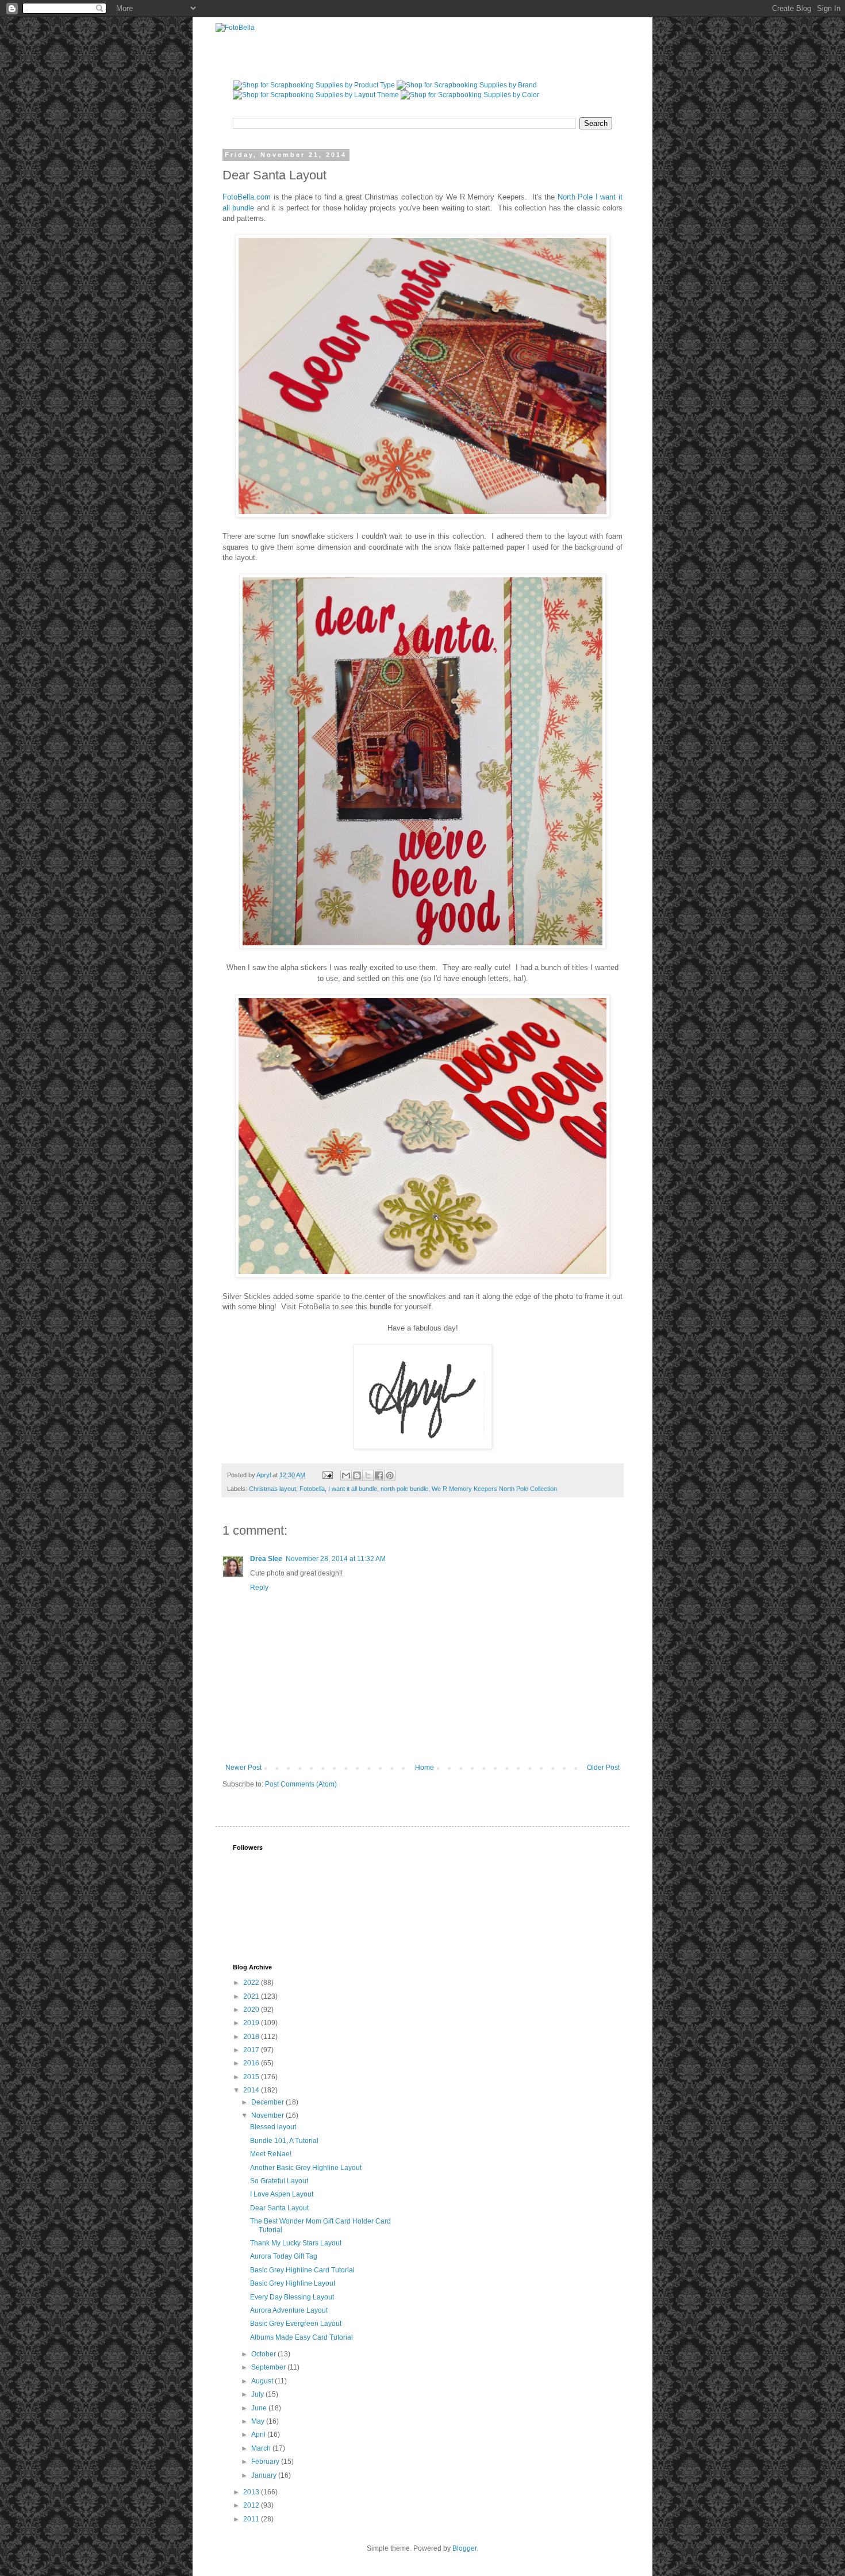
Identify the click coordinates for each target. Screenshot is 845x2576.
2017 (252, 2050)
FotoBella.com (247, 197)
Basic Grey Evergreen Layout (296, 2324)
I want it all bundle (353, 1489)
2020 (252, 2010)
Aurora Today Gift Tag (284, 2256)
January (265, 2475)
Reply (259, 1588)
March (262, 2448)
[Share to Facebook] (379, 1475)
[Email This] (346, 1475)
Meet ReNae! (271, 2154)
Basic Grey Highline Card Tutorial (302, 2270)
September (269, 2367)
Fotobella (312, 1489)
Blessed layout (273, 2127)
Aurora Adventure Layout (289, 2310)
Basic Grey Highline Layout (293, 2283)
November (268, 2115)
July (258, 2394)
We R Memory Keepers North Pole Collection (494, 1489)
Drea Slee (266, 1559)
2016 (252, 2063)
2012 (252, 2505)
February (266, 2462)
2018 (252, 2037)
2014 (252, 2090)
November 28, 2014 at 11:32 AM (336, 1559)
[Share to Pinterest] (390, 1475)
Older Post (603, 1768)
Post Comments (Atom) (301, 1784)
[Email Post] (327, 1475)
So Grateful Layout (279, 2181)
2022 (252, 1983)
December (268, 2102)
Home (425, 1768)
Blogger (464, 2548)
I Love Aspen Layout (282, 2194)
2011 (252, 2519)
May (259, 2421)
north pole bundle (404, 1489)
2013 (252, 2492)
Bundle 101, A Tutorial (284, 2141)
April (259, 2435)
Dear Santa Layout (279, 2208)
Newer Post (243, 1768)
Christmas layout (272, 1489)
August (263, 2381)
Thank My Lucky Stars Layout (296, 2243)
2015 (252, 2077)
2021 (252, 1996)
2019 (252, 2023)
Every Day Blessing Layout (292, 2297)
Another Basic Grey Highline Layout (306, 2168)
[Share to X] (368, 1475)
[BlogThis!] (357, 1475)
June (260, 2408)
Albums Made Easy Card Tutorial (301, 2337)
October (264, 2354)
